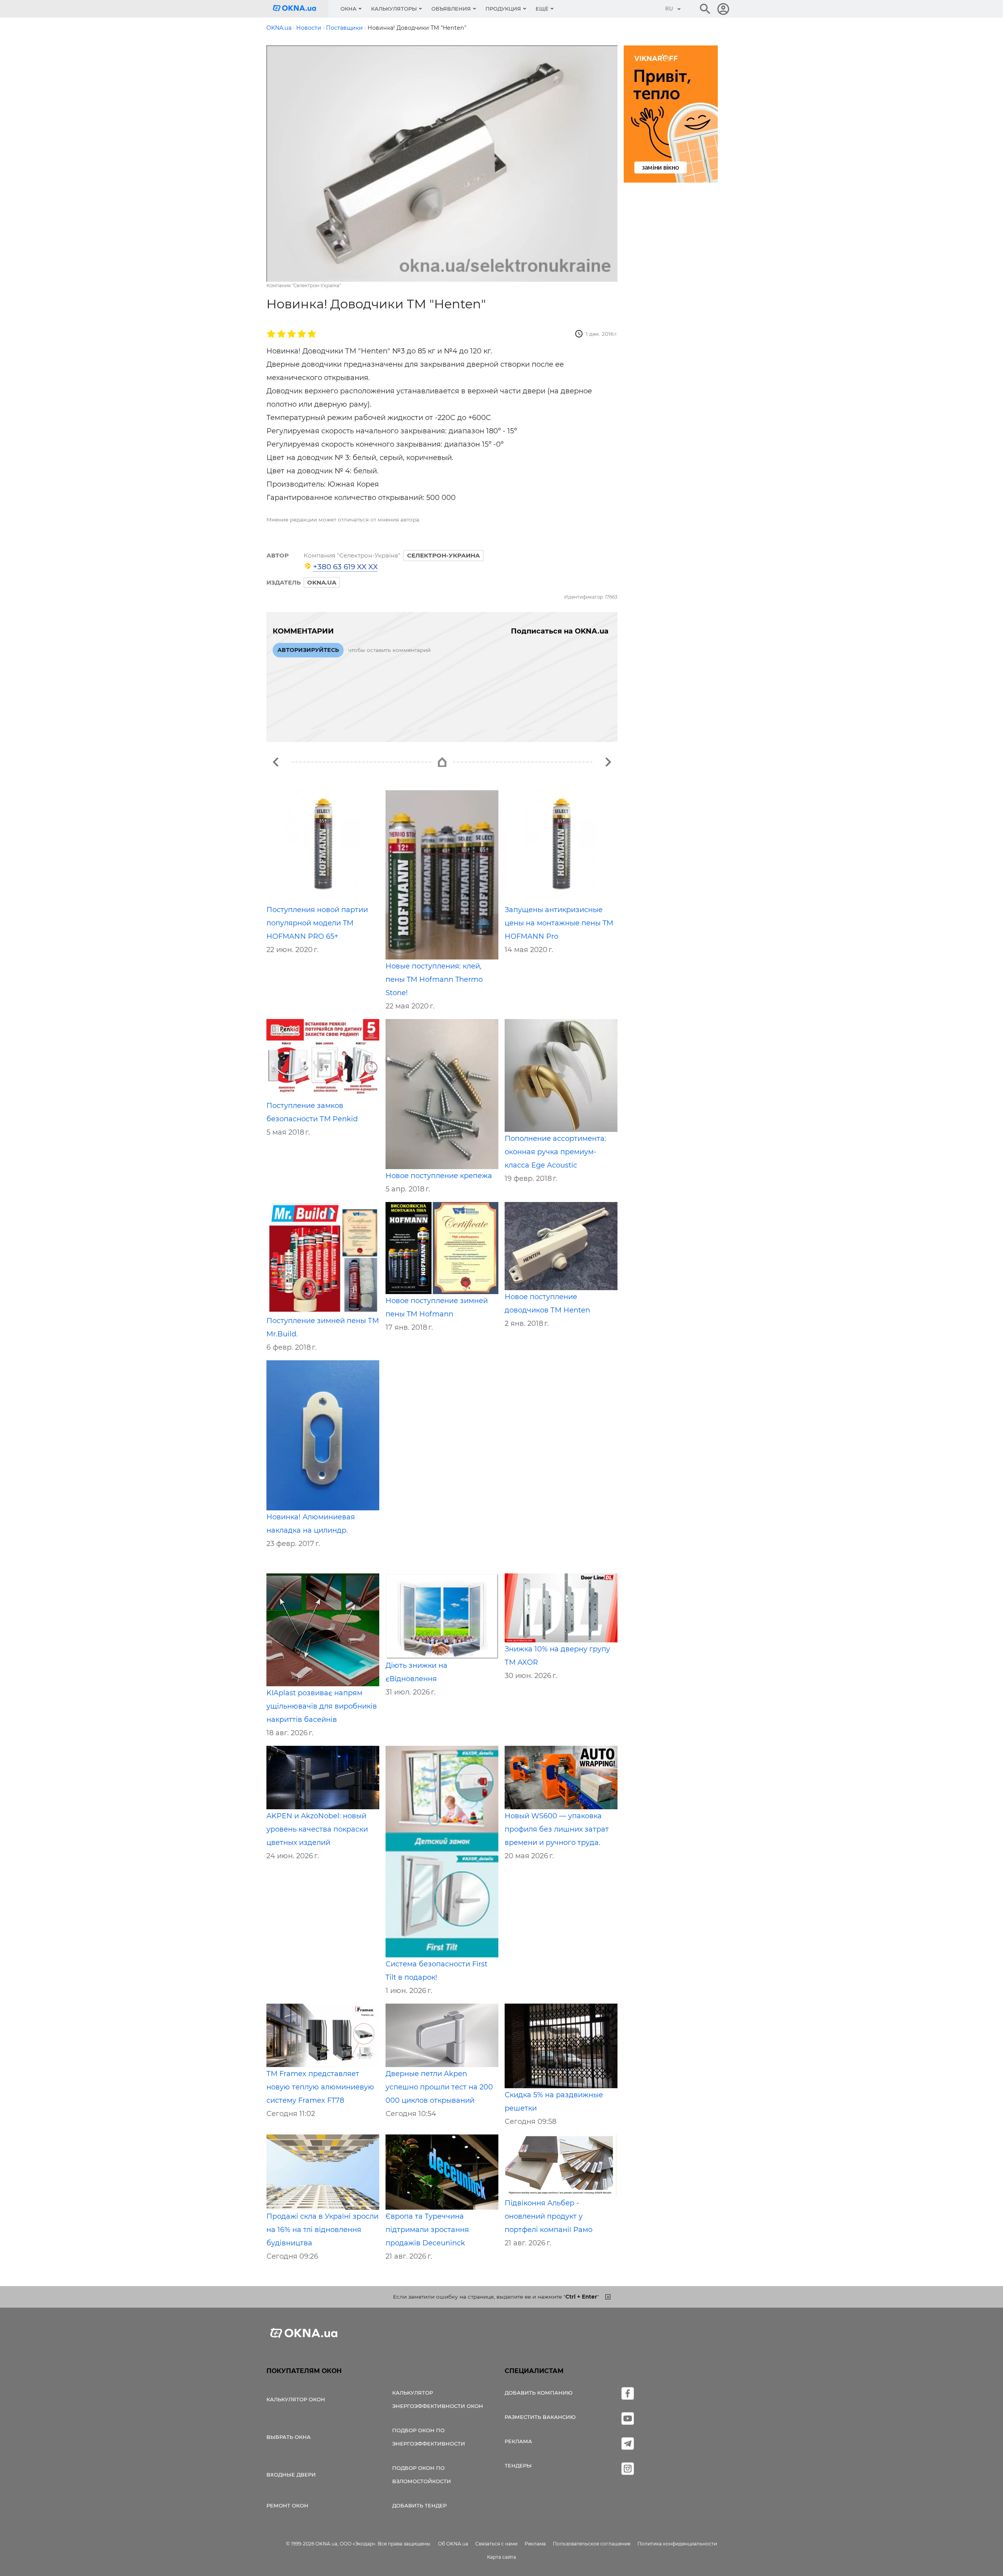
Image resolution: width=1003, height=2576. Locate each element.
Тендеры (518, 2466)
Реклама (518, 2441)
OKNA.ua (322, 582)
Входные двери (291, 2475)
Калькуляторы (394, 9)
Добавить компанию (539, 2393)
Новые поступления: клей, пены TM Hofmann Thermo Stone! (434, 979)
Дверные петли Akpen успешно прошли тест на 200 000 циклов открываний (439, 2087)
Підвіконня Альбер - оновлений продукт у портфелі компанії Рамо (549, 2216)
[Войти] (723, 9)
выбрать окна (289, 2437)
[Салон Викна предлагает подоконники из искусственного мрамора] (276, 762)
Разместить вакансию (540, 2417)
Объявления (451, 9)
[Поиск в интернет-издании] (705, 9)
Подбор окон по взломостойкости (422, 2475)
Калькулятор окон (296, 2399)
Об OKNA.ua (453, 2544)
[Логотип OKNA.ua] (301, 9)
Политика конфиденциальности (677, 2544)
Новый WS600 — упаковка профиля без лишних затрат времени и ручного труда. (557, 1829)
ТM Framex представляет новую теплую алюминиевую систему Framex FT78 (320, 2087)
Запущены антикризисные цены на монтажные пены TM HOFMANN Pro (559, 923)
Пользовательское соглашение (592, 2544)
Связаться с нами (496, 2544)
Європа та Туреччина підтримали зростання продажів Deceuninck (427, 2230)
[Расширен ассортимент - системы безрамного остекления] (608, 762)
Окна (349, 9)
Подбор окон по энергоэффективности (429, 2437)
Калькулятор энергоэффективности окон (438, 2399)
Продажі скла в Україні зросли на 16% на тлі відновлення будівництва (322, 2230)
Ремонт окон (287, 2505)
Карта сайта (501, 2557)
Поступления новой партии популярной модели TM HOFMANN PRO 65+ (317, 923)
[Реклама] (671, 115)
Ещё (542, 9)
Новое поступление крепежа (439, 1176)
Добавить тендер (419, 2505)
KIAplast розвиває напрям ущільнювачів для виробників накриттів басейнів (322, 1706)
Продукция (503, 9)
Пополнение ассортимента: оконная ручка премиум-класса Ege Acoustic (555, 1152)
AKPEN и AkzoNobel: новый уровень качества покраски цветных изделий (317, 1829)
